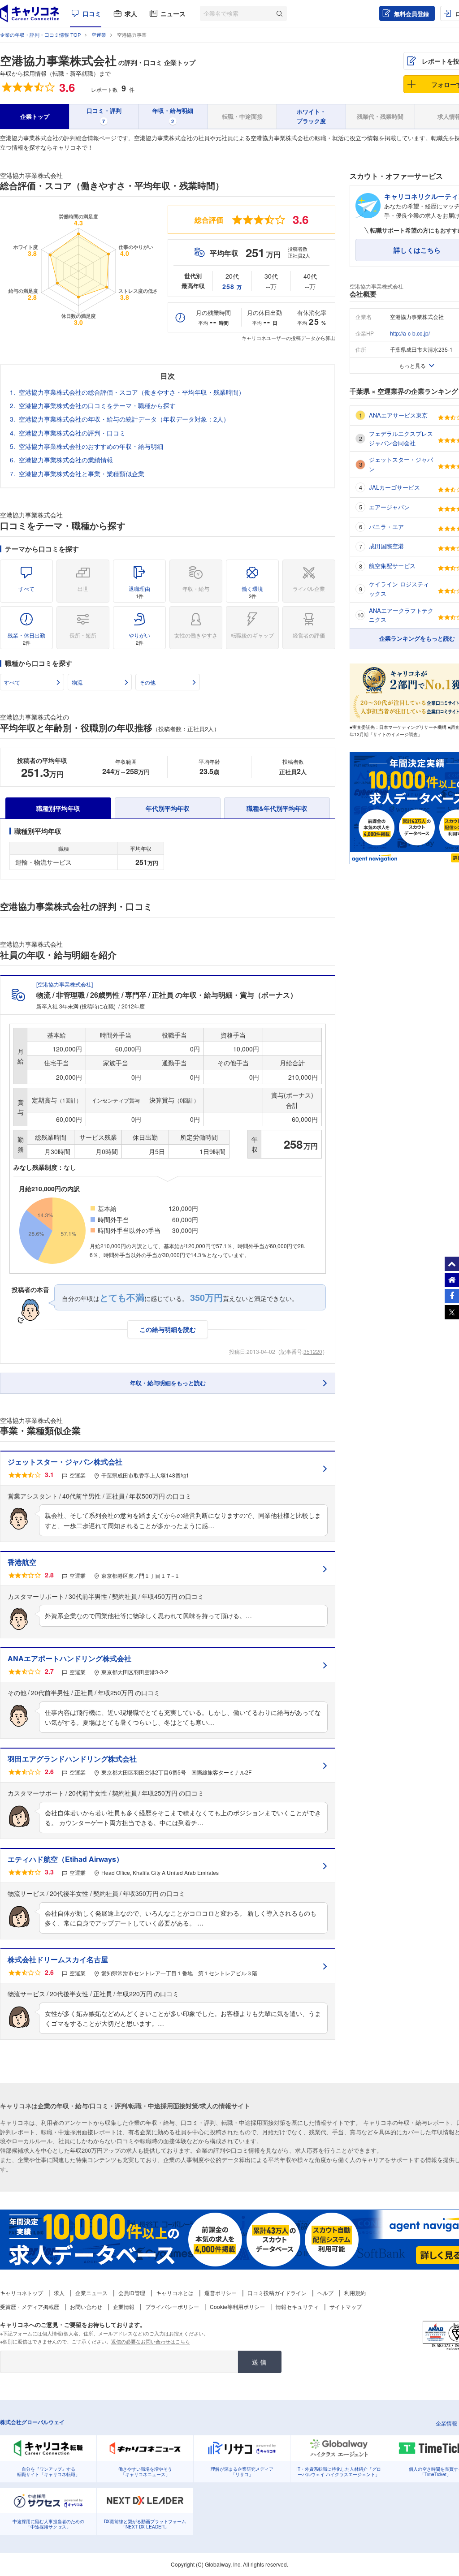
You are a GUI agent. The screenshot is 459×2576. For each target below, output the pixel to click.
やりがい (139, 639)
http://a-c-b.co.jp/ (410, 333)
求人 (131, 13)
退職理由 (139, 592)
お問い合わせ (86, 2307)
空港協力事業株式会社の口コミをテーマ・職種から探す (97, 405)
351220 (313, 1351)
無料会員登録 (411, 14)
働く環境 (252, 592)
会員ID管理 (132, 2293)
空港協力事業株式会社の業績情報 (66, 460)
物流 (77, 682)
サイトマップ (346, 2307)
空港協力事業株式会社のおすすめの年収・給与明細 (91, 446)
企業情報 (124, 2307)
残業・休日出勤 (26, 639)
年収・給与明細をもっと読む (168, 1383)
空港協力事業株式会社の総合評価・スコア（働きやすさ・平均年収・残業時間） (132, 392)
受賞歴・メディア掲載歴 (30, 2307)
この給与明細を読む (168, 1329)
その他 (147, 682)
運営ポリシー (221, 2293)
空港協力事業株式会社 (58, 60)
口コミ (92, 13)
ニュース (173, 13)
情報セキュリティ (297, 2307)
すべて (26, 588)
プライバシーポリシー (172, 2307)
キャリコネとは (175, 2293)
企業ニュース (91, 2293)
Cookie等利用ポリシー (237, 2307)
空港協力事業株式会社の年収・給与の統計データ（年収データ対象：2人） (124, 419)
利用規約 (355, 2293)
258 (232, 286)
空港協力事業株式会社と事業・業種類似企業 (82, 474)
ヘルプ (325, 2293)
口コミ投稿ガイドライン (277, 2293)
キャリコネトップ (22, 2293)
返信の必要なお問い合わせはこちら (151, 2341)
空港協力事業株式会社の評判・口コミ (72, 433)
